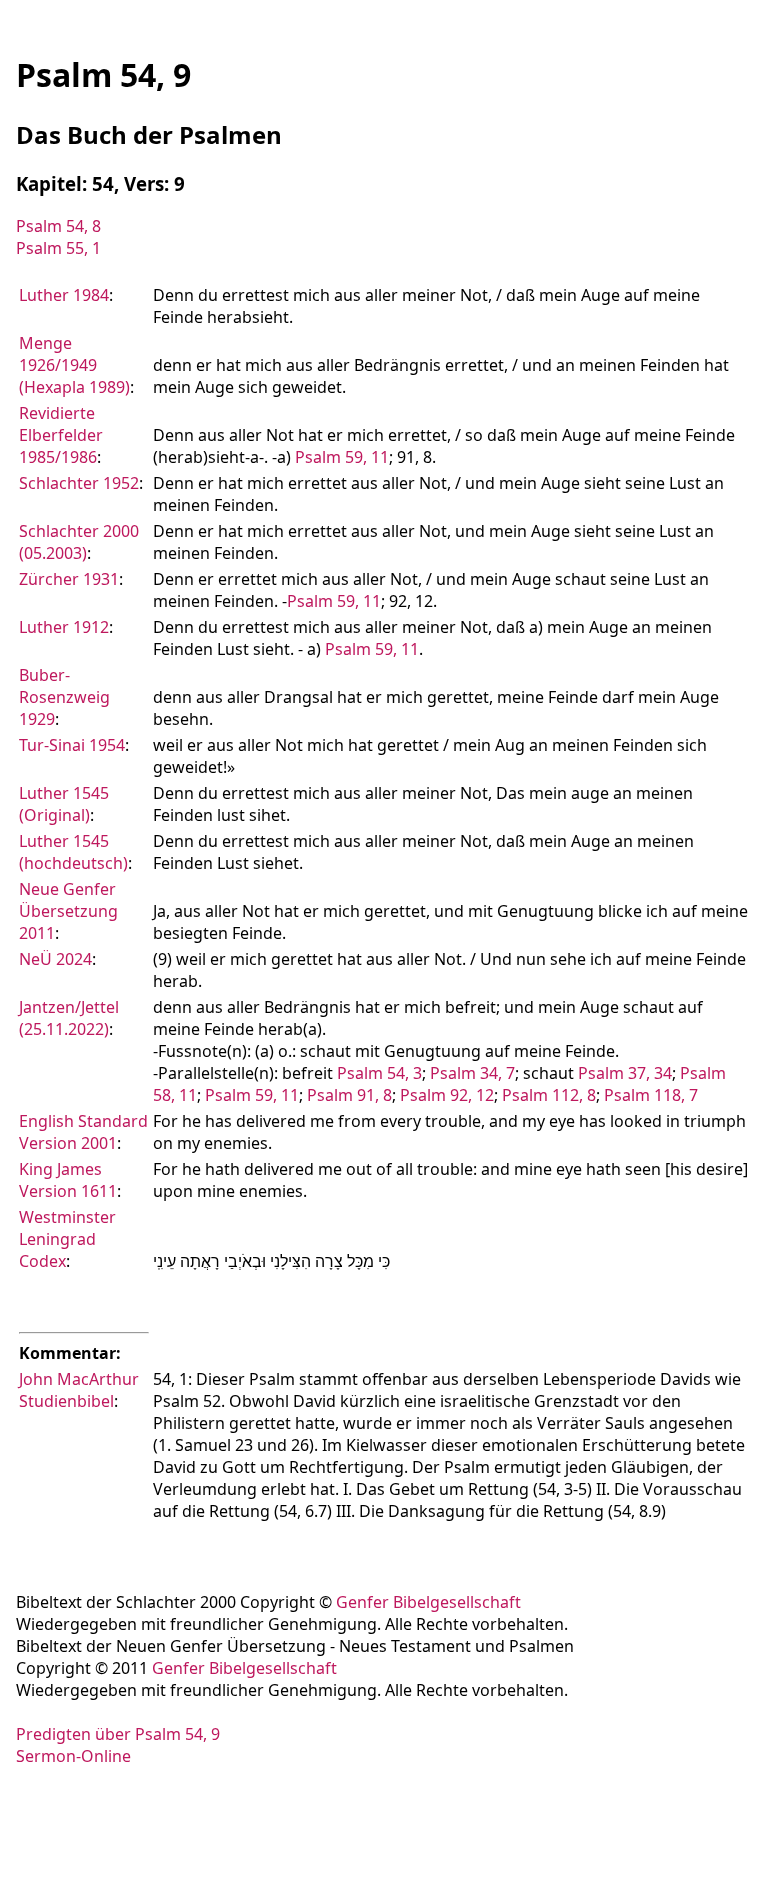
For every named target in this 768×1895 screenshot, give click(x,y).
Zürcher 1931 (69, 579)
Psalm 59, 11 (342, 457)
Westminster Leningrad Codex (67, 1239)
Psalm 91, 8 (349, 1095)
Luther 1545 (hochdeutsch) (73, 852)
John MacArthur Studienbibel (79, 1390)
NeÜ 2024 (55, 959)
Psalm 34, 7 (472, 1073)
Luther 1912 (64, 627)
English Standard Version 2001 (83, 1132)
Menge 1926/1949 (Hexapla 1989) (74, 365)
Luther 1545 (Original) (64, 804)
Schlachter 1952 (79, 483)
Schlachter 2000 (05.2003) (79, 542)
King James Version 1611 (68, 1180)
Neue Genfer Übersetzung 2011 (68, 911)
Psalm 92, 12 (447, 1095)
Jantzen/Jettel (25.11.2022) (69, 1018)
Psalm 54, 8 (58, 226)
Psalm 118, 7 (651, 1095)
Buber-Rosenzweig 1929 (64, 697)
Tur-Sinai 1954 (72, 745)
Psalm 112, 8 (549, 1095)
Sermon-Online (73, 1756)
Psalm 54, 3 (379, 1073)
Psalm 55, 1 (58, 248)
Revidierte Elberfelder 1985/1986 (61, 435)
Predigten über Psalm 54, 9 (118, 1734)
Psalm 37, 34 (625, 1073)
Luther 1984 (64, 295)
